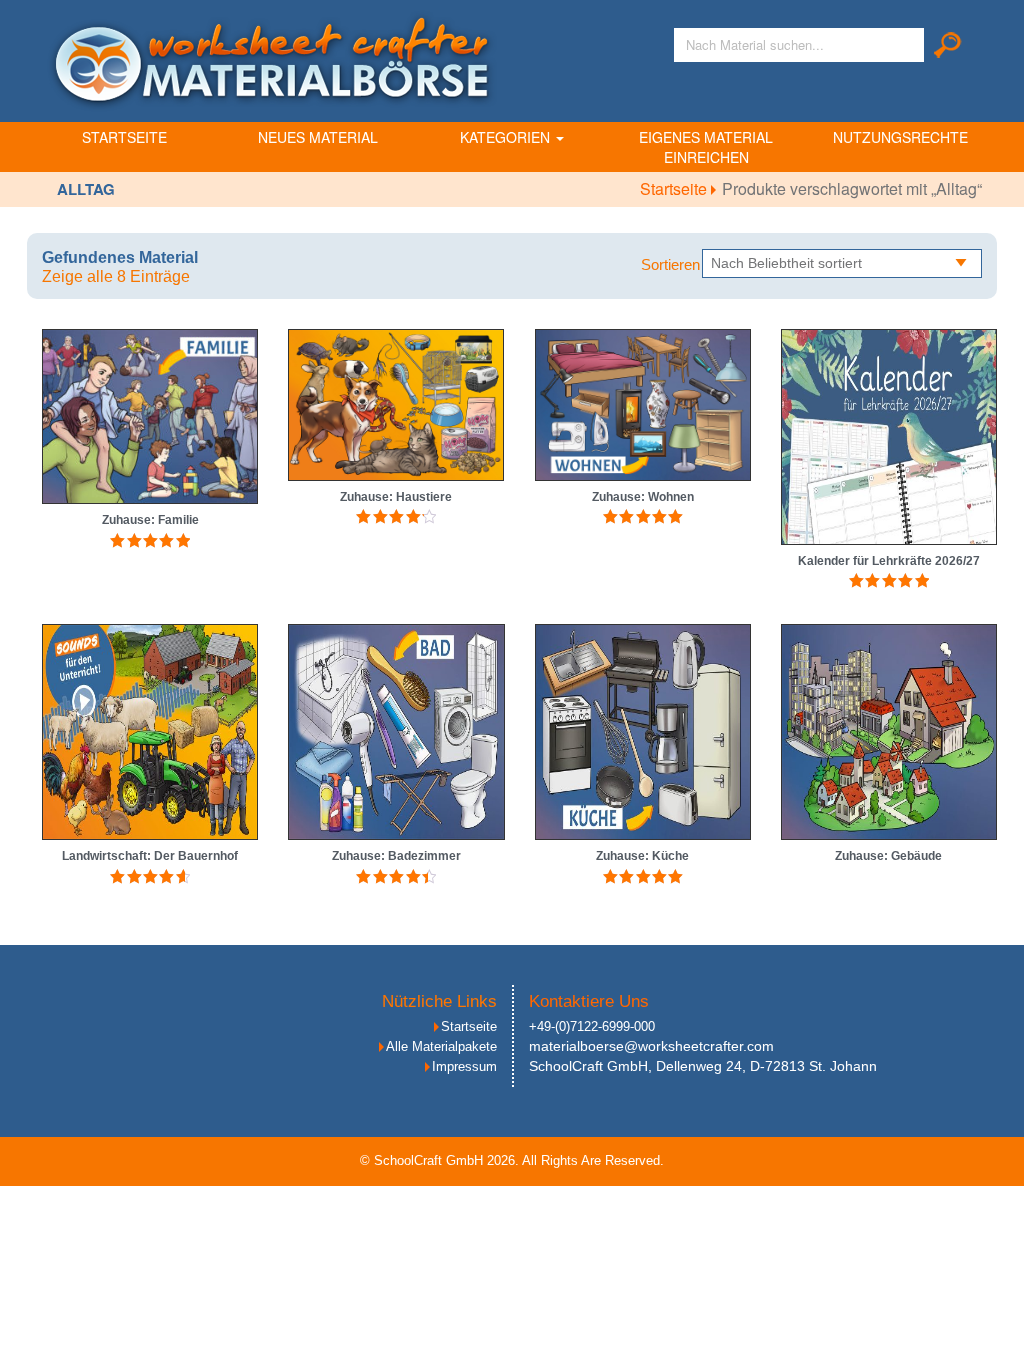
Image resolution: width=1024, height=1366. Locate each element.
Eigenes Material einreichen (706, 147)
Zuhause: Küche (642, 856)
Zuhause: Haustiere (396, 497)
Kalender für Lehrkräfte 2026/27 (889, 561)
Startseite (124, 137)
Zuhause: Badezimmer (396, 856)
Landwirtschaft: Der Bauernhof (150, 856)
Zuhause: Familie (150, 520)
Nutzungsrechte (900, 137)
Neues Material (318, 137)
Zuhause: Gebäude (888, 856)
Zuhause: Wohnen (643, 497)
